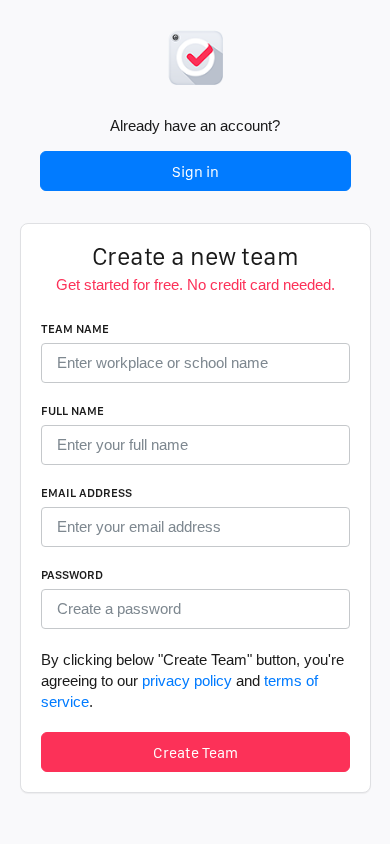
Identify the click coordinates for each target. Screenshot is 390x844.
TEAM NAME (75, 329)
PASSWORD (72, 575)
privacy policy (187, 680)
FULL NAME (72, 411)
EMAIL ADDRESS (86, 493)
